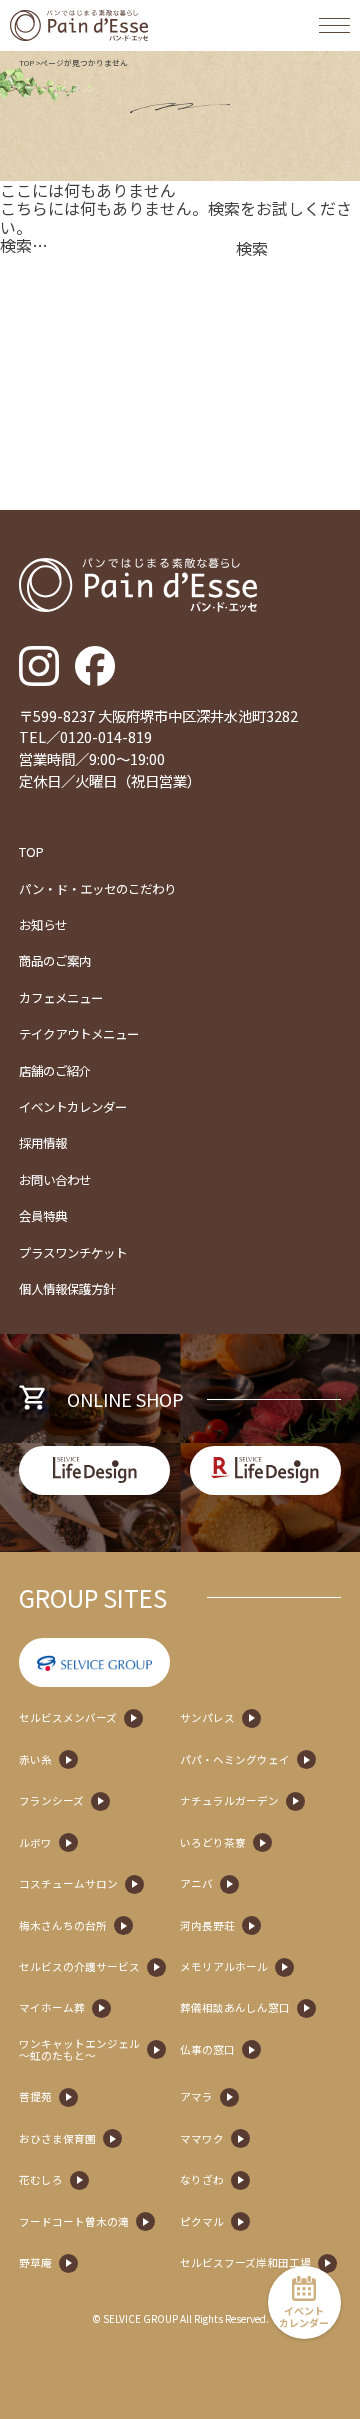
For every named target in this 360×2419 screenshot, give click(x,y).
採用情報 (43, 1143)
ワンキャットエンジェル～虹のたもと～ (79, 2050)
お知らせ (43, 925)
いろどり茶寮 (213, 1843)
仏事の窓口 (207, 2050)
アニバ (196, 1884)
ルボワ (35, 1843)
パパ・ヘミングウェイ (235, 1760)
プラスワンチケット (73, 1253)
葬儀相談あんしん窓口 (235, 2008)
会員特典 (43, 1216)
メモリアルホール (224, 1967)
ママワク (202, 2139)
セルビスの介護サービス (79, 1967)
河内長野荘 (207, 1926)
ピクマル (202, 2222)
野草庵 (35, 2263)
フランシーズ (51, 1801)
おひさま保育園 (57, 2139)
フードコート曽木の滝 (74, 2222)
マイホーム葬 (52, 2008)
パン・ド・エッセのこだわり (97, 889)
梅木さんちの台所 (63, 1926)
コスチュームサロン (68, 1884)
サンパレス (207, 1718)
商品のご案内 (55, 961)
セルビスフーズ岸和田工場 (245, 2263)
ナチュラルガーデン (229, 1801)
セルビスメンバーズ (68, 1718)
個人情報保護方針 (67, 1289)
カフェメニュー (61, 998)
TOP (26, 62)
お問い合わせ (55, 1180)
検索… (24, 245)
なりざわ (202, 2180)
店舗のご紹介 (55, 1071)
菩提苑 (35, 2097)
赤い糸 (35, 1760)
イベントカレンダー (73, 1107)
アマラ (196, 2097)
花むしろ (41, 2180)
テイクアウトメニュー (79, 1034)
